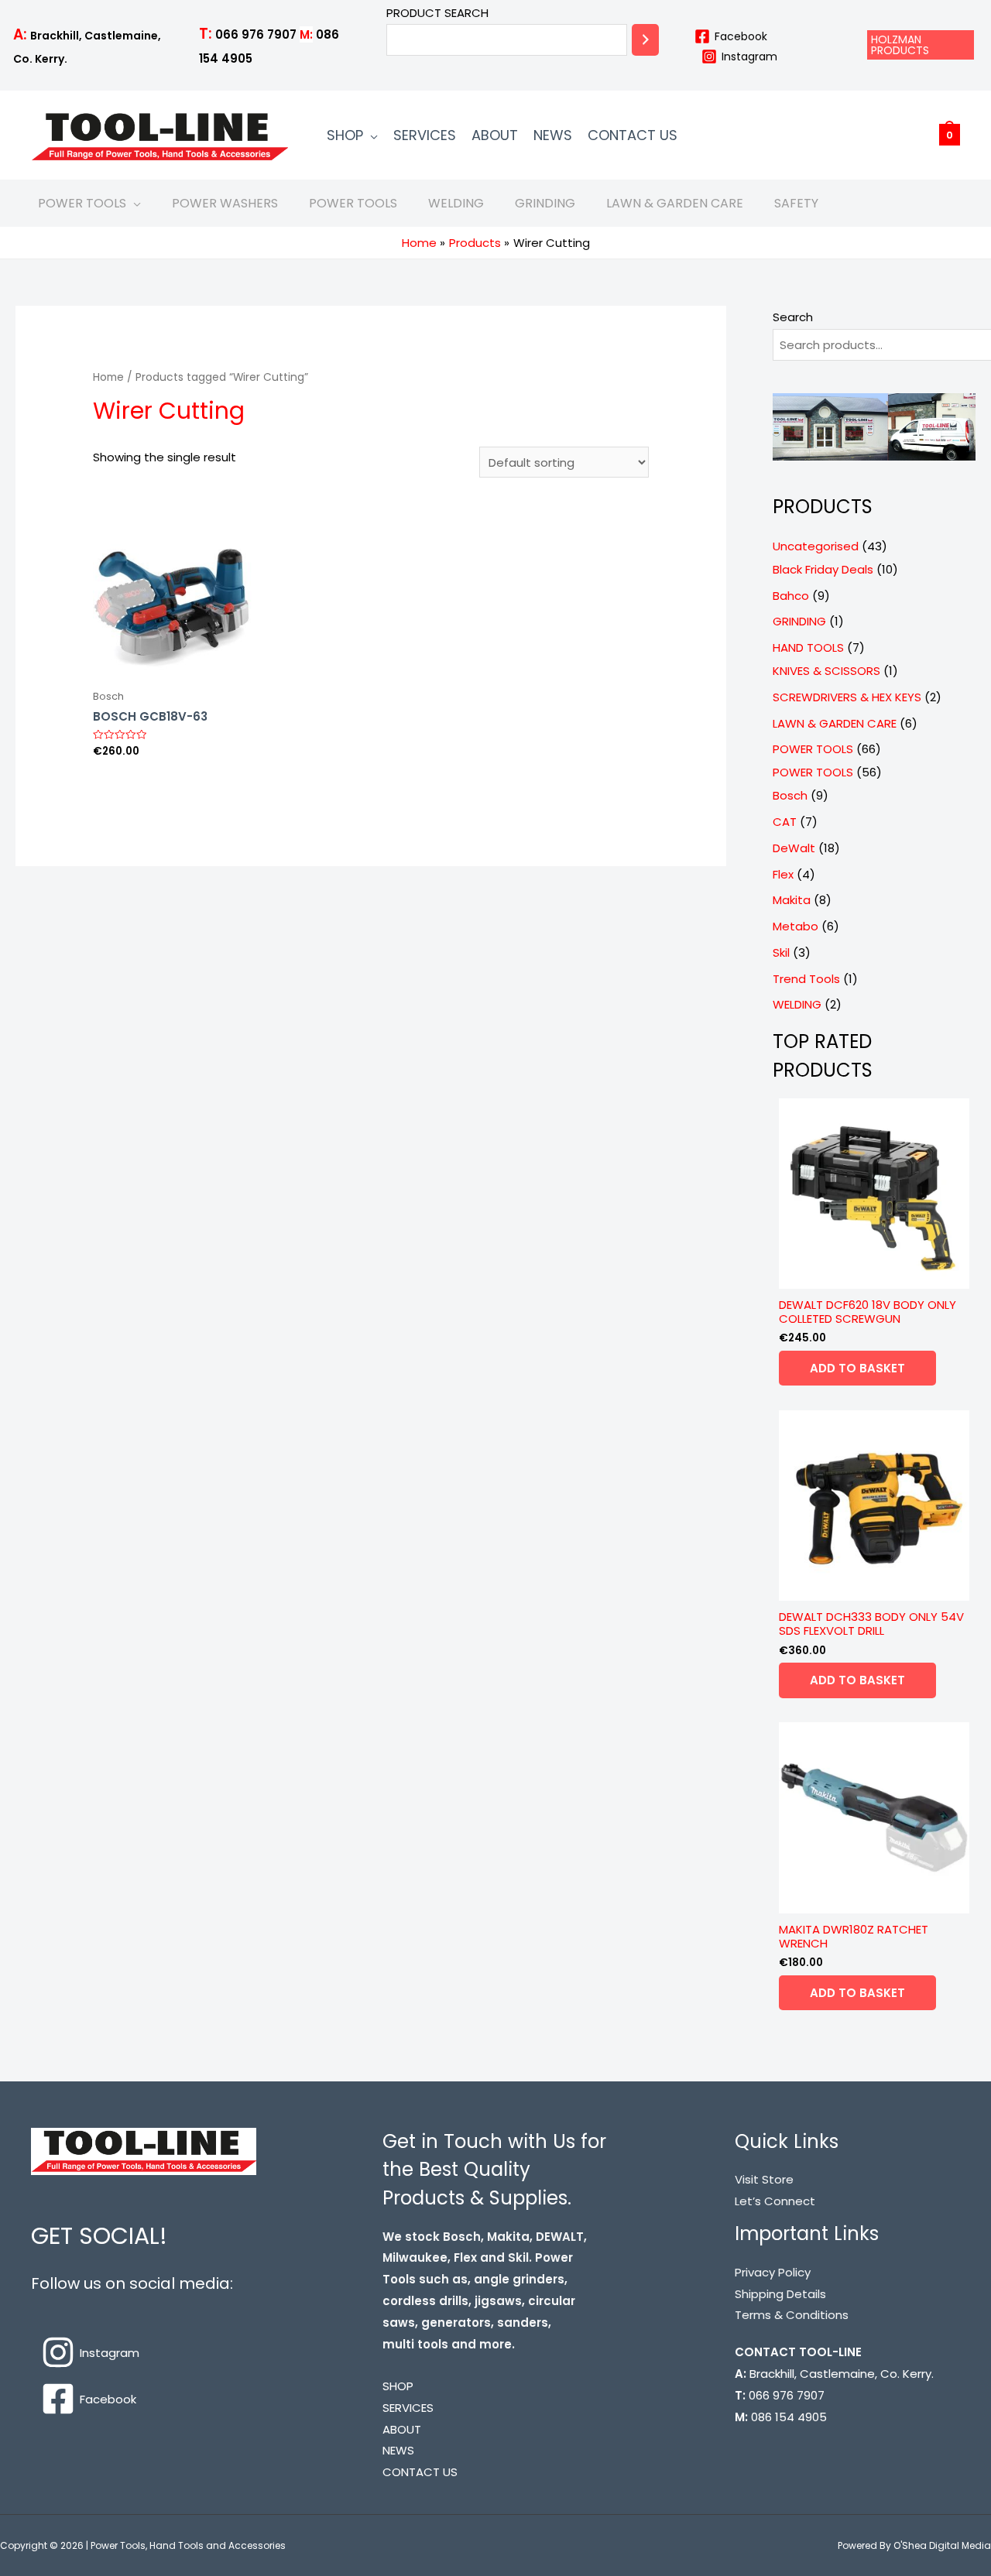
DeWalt (794, 848)
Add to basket (857, 1368)
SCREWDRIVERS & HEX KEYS (847, 697)
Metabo (796, 926)
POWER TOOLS (82, 203)
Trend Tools (806, 979)
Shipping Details (780, 2294)
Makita (792, 900)
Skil (781, 952)
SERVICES (425, 135)
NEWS (553, 135)
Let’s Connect (775, 2201)
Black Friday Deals (823, 569)
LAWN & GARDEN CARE (675, 203)
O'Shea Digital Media (942, 2545)
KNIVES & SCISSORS (826, 671)
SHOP (345, 135)
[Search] (645, 40)
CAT (785, 822)
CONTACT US (633, 135)
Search (793, 317)
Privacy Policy (773, 2272)
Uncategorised (816, 546)
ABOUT (495, 135)
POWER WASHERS (225, 203)
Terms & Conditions (792, 2315)
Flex (783, 874)
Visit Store (764, 2179)
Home (108, 377)
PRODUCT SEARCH (437, 13)
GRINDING (545, 203)
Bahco (791, 596)
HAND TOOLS (808, 647)
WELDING (456, 203)
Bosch (790, 795)
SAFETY (796, 203)
